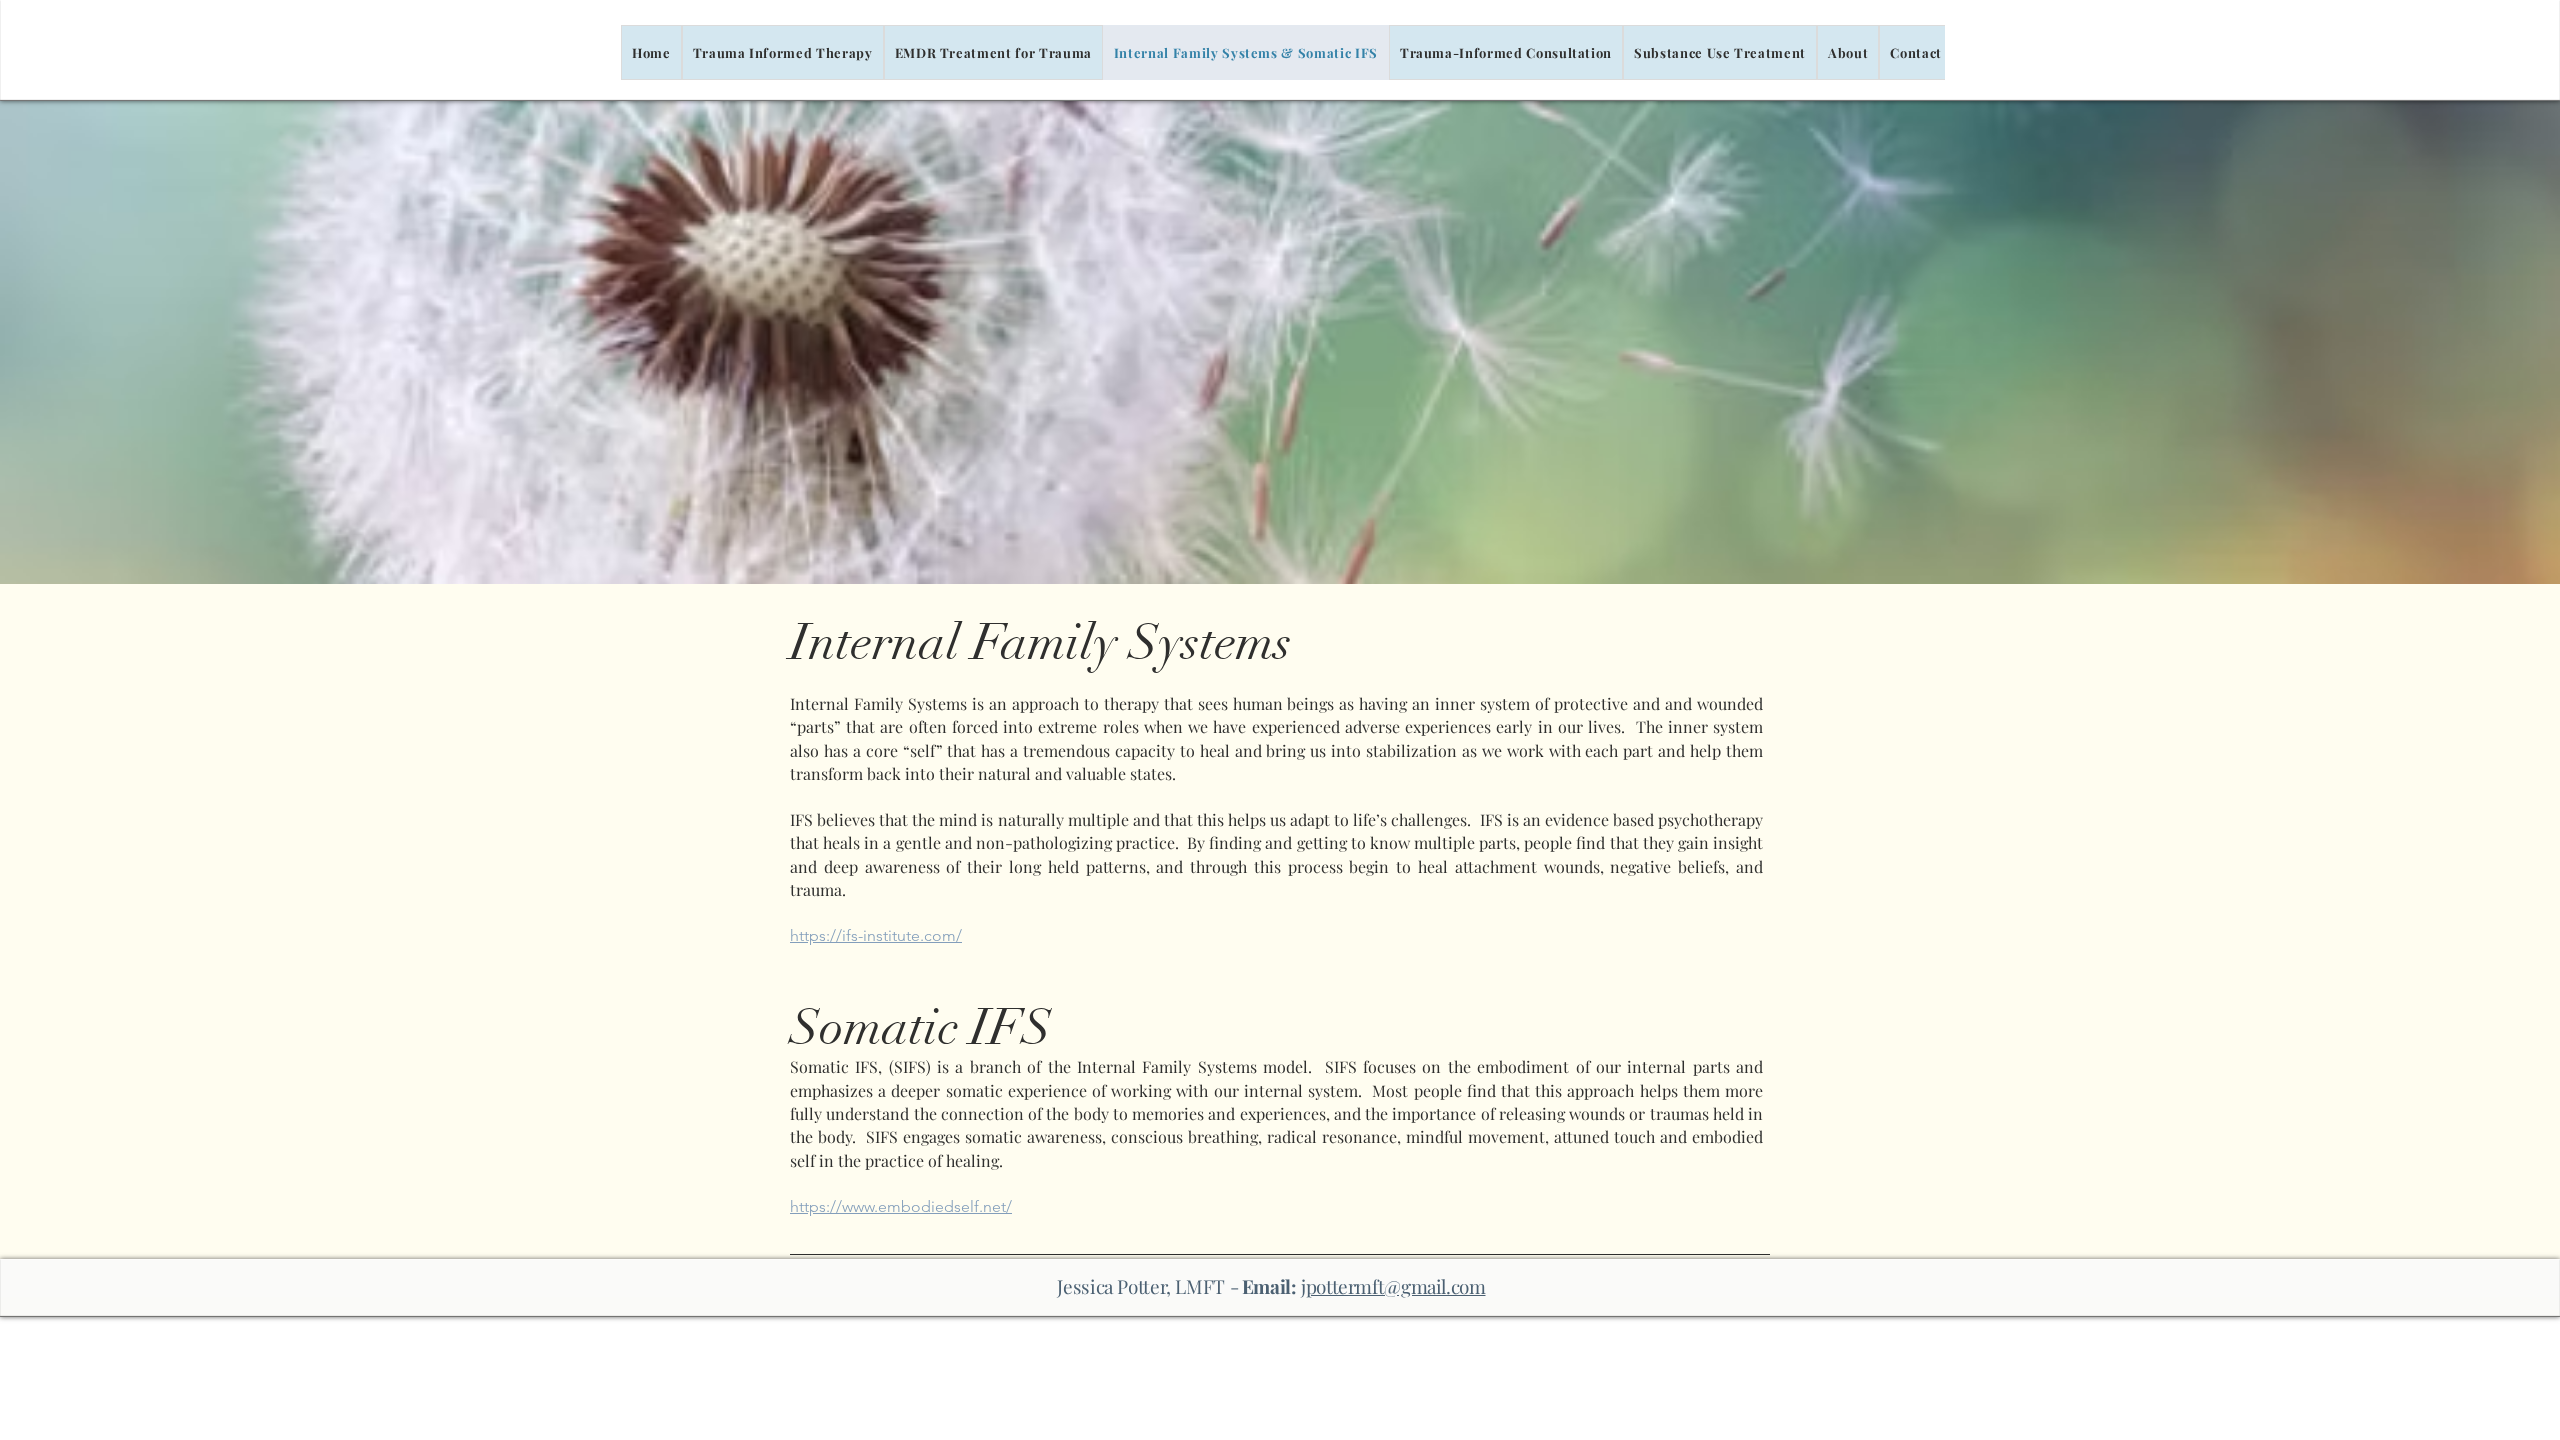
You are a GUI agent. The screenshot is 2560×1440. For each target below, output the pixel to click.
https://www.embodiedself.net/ (901, 1206)
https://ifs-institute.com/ (876, 935)
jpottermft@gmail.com (1393, 1286)
